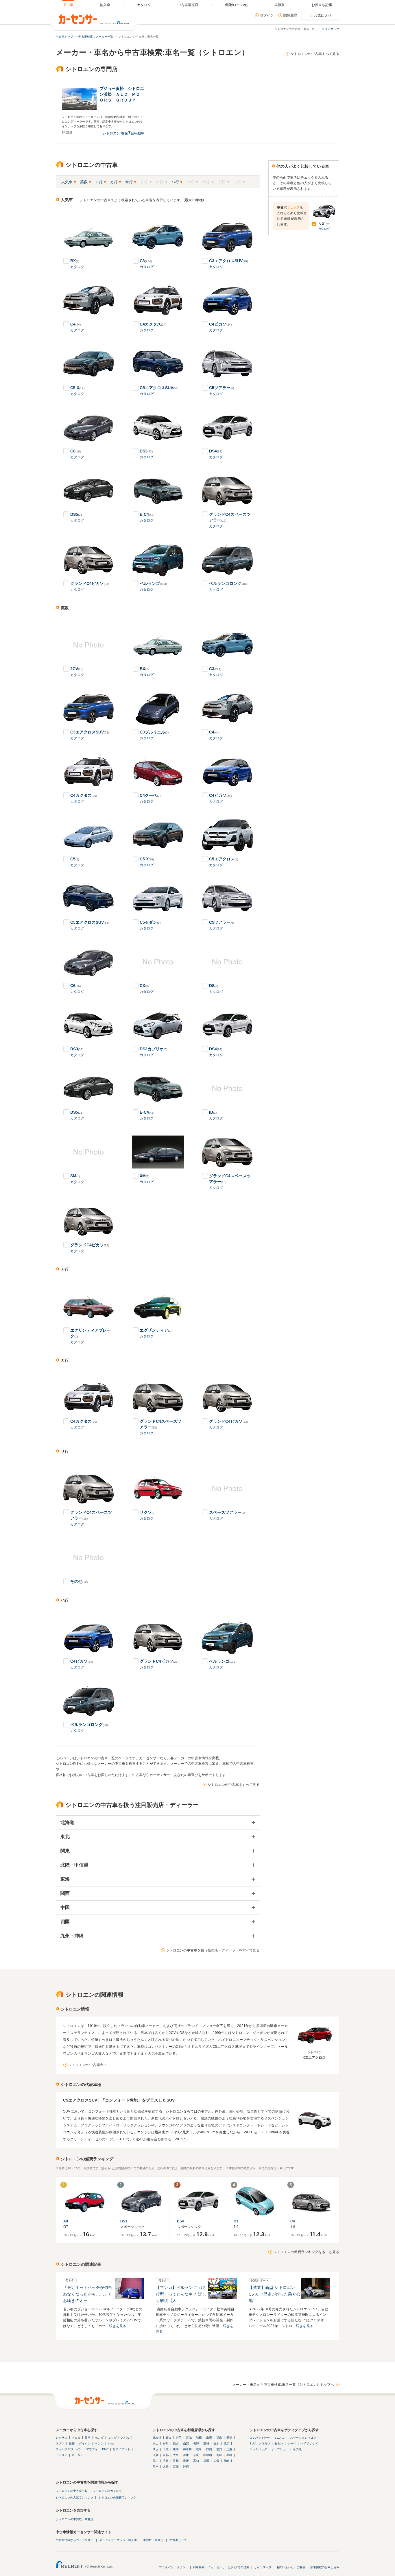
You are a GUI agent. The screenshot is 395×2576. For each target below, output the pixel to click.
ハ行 (175, 182)
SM (75, 1176)
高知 (196, 2461)
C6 (75, 451)
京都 (166, 2455)
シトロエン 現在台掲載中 (124, 133)
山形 (209, 2438)
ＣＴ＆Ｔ (77, 2455)
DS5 (77, 514)
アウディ (92, 2449)
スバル (125, 2438)
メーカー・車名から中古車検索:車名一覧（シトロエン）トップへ (283, 2385)
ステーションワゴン (303, 2438)
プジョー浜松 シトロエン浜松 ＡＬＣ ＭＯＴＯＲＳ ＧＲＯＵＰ (122, 94)
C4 (75, 324)
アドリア (62, 2455)
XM (144, 1176)
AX (66, 2221)
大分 (166, 2467)
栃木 (216, 2443)
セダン (279, 2443)
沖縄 (186, 2467)
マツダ (112, 2438)
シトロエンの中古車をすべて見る (234, 1785)
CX (144, 986)
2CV (77, 669)
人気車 (67, 182)
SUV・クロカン (260, 2443)
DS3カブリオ (153, 1049)
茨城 (206, 2443)
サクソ (147, 1512)
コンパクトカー (260, 2438)
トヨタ (76, 2438)
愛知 (219, 2449)
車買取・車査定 (153, 2540)
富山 (156, 2443)
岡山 (156, 2461)
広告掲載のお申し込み (325, 2567)
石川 (166, 2443)
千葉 (166, 2449)
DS (214, 986)
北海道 (157, 2438)
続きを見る (118, 2326)
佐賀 (216, 2461)
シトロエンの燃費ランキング (117, 2498)
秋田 (199, 2438)
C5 (75, 859)
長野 (196, 2443)
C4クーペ (150, 795)
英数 (84, 182)
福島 (219, 2438)
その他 (79, 1581)
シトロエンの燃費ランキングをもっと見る (306, 2252)
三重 (229, 2449)
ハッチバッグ (258, 2449)
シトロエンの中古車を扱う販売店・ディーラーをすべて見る (213, 1950)
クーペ (292, 2443)
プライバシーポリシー (173, 2567)
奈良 (196, 2455)
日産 (88, 2438)
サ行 (129, 182)
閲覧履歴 (290, 15)
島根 (229, 2455)
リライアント (121, 2449)
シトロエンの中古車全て (88, 2065)
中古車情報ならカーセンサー (75, 2540)
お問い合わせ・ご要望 (291, 2567)
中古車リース (178, 2540)
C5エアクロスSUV (159, 388)
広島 (166, 2461)
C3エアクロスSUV (228, 261)
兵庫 (186, 2455)
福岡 (206, 2461)
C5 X (77, 388)
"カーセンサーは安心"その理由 (229, 2567)
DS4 (216, 451)
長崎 (226, 2461)
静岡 (209, 2449)
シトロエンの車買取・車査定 (75, 2519)
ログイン (267, 15)
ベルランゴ (153, 583)
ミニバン (280, 2438)
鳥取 (219, 2455)
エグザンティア (156, 1330)
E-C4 (147, 514)
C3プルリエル (154, 732)
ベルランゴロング (228, 583)
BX (75, 261)
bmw (111, 2443)
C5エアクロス (224, 859)
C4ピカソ (220, 324)
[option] (100, 112)
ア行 (99, 182)
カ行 (114, 182)
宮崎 (176, 2467)
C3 (146, 261)
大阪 (176, 2455)
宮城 (189, 2438)
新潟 (229, 2438)
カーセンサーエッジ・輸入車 (118, 2540)
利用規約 (199, 2567)
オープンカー (280, 2449)
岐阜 (199, 2449)
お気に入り (323, 16)
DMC (105, 2449)
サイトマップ (331, 29)
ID (213, 1112)
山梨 (186, 2443)
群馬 (226, 2443)
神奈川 (187, 2449)
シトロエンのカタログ (107, 2491)
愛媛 (186, 2461)
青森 (169, 2438)
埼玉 (156, 2449)
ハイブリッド (309, 2443)
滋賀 (156, 2455)
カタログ (77, 267)
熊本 (156, 2467)
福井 (176, 2443)
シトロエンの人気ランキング (75, 2498)
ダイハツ (85, 2443)
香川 (176, 2461)
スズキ (60, 2443)
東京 (176, 2449)
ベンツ (99, 2443)
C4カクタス (153, 324)
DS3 (146, 451)
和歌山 (208, 2455)
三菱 (72, 2443)
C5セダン (150, 922)
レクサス (62, 2438)
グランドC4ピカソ (90, 583)
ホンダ (99, 2438)
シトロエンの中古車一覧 (72, 2491)
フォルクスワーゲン (69, 2449)
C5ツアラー (222, 388)
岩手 (179, 2438)
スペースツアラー (227, 1512)
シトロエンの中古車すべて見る (315, 54)
